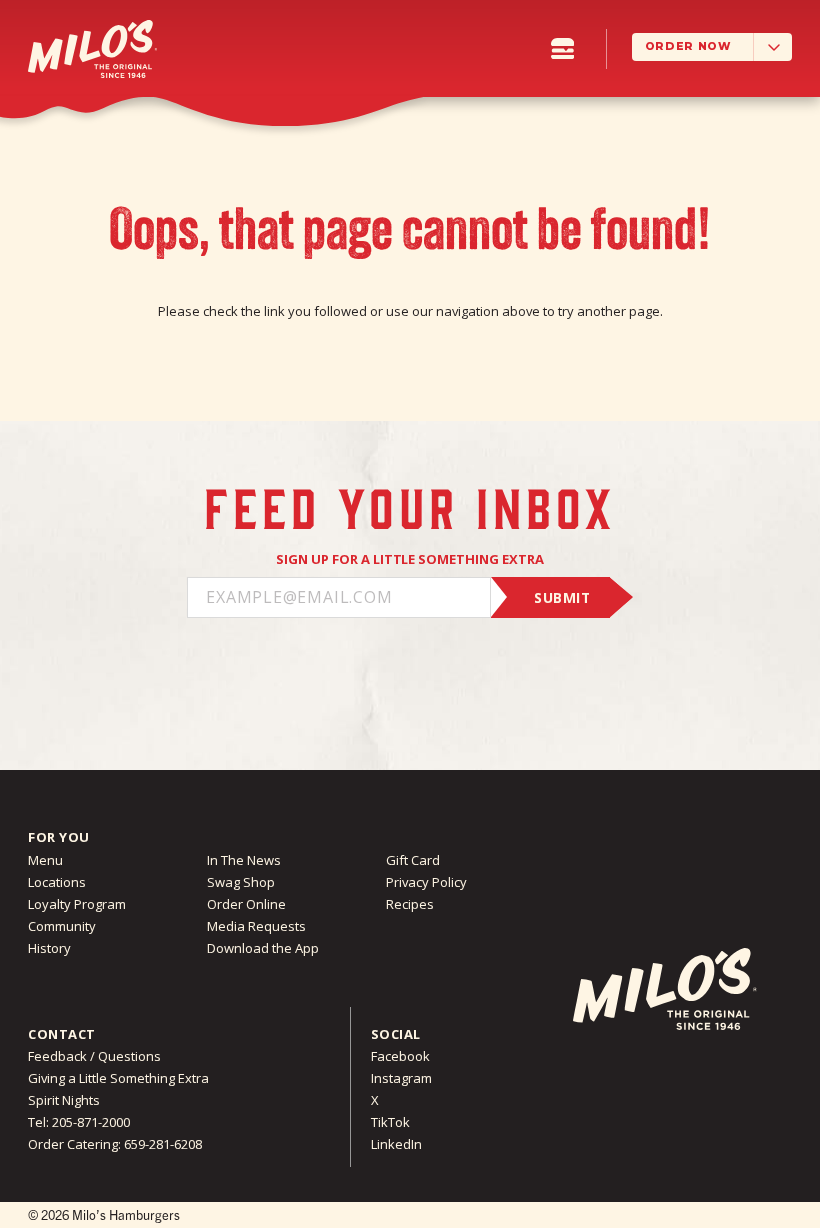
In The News (244, 860)
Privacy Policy (426, 882)
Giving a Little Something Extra (118, 1078)
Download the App (263, 948)
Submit (562, 597)
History (49, 948)
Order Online (246, 904)
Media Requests (256, 926)
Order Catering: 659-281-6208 (115, 1144)
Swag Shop (241, 882)
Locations (57, 882)
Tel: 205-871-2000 (79, 1122)
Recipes (410, 904)
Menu (45, 860)
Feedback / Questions (94, 1056)
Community (62, 926)
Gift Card (413, 860)
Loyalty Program (77, 904)
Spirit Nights (64, 1100)
